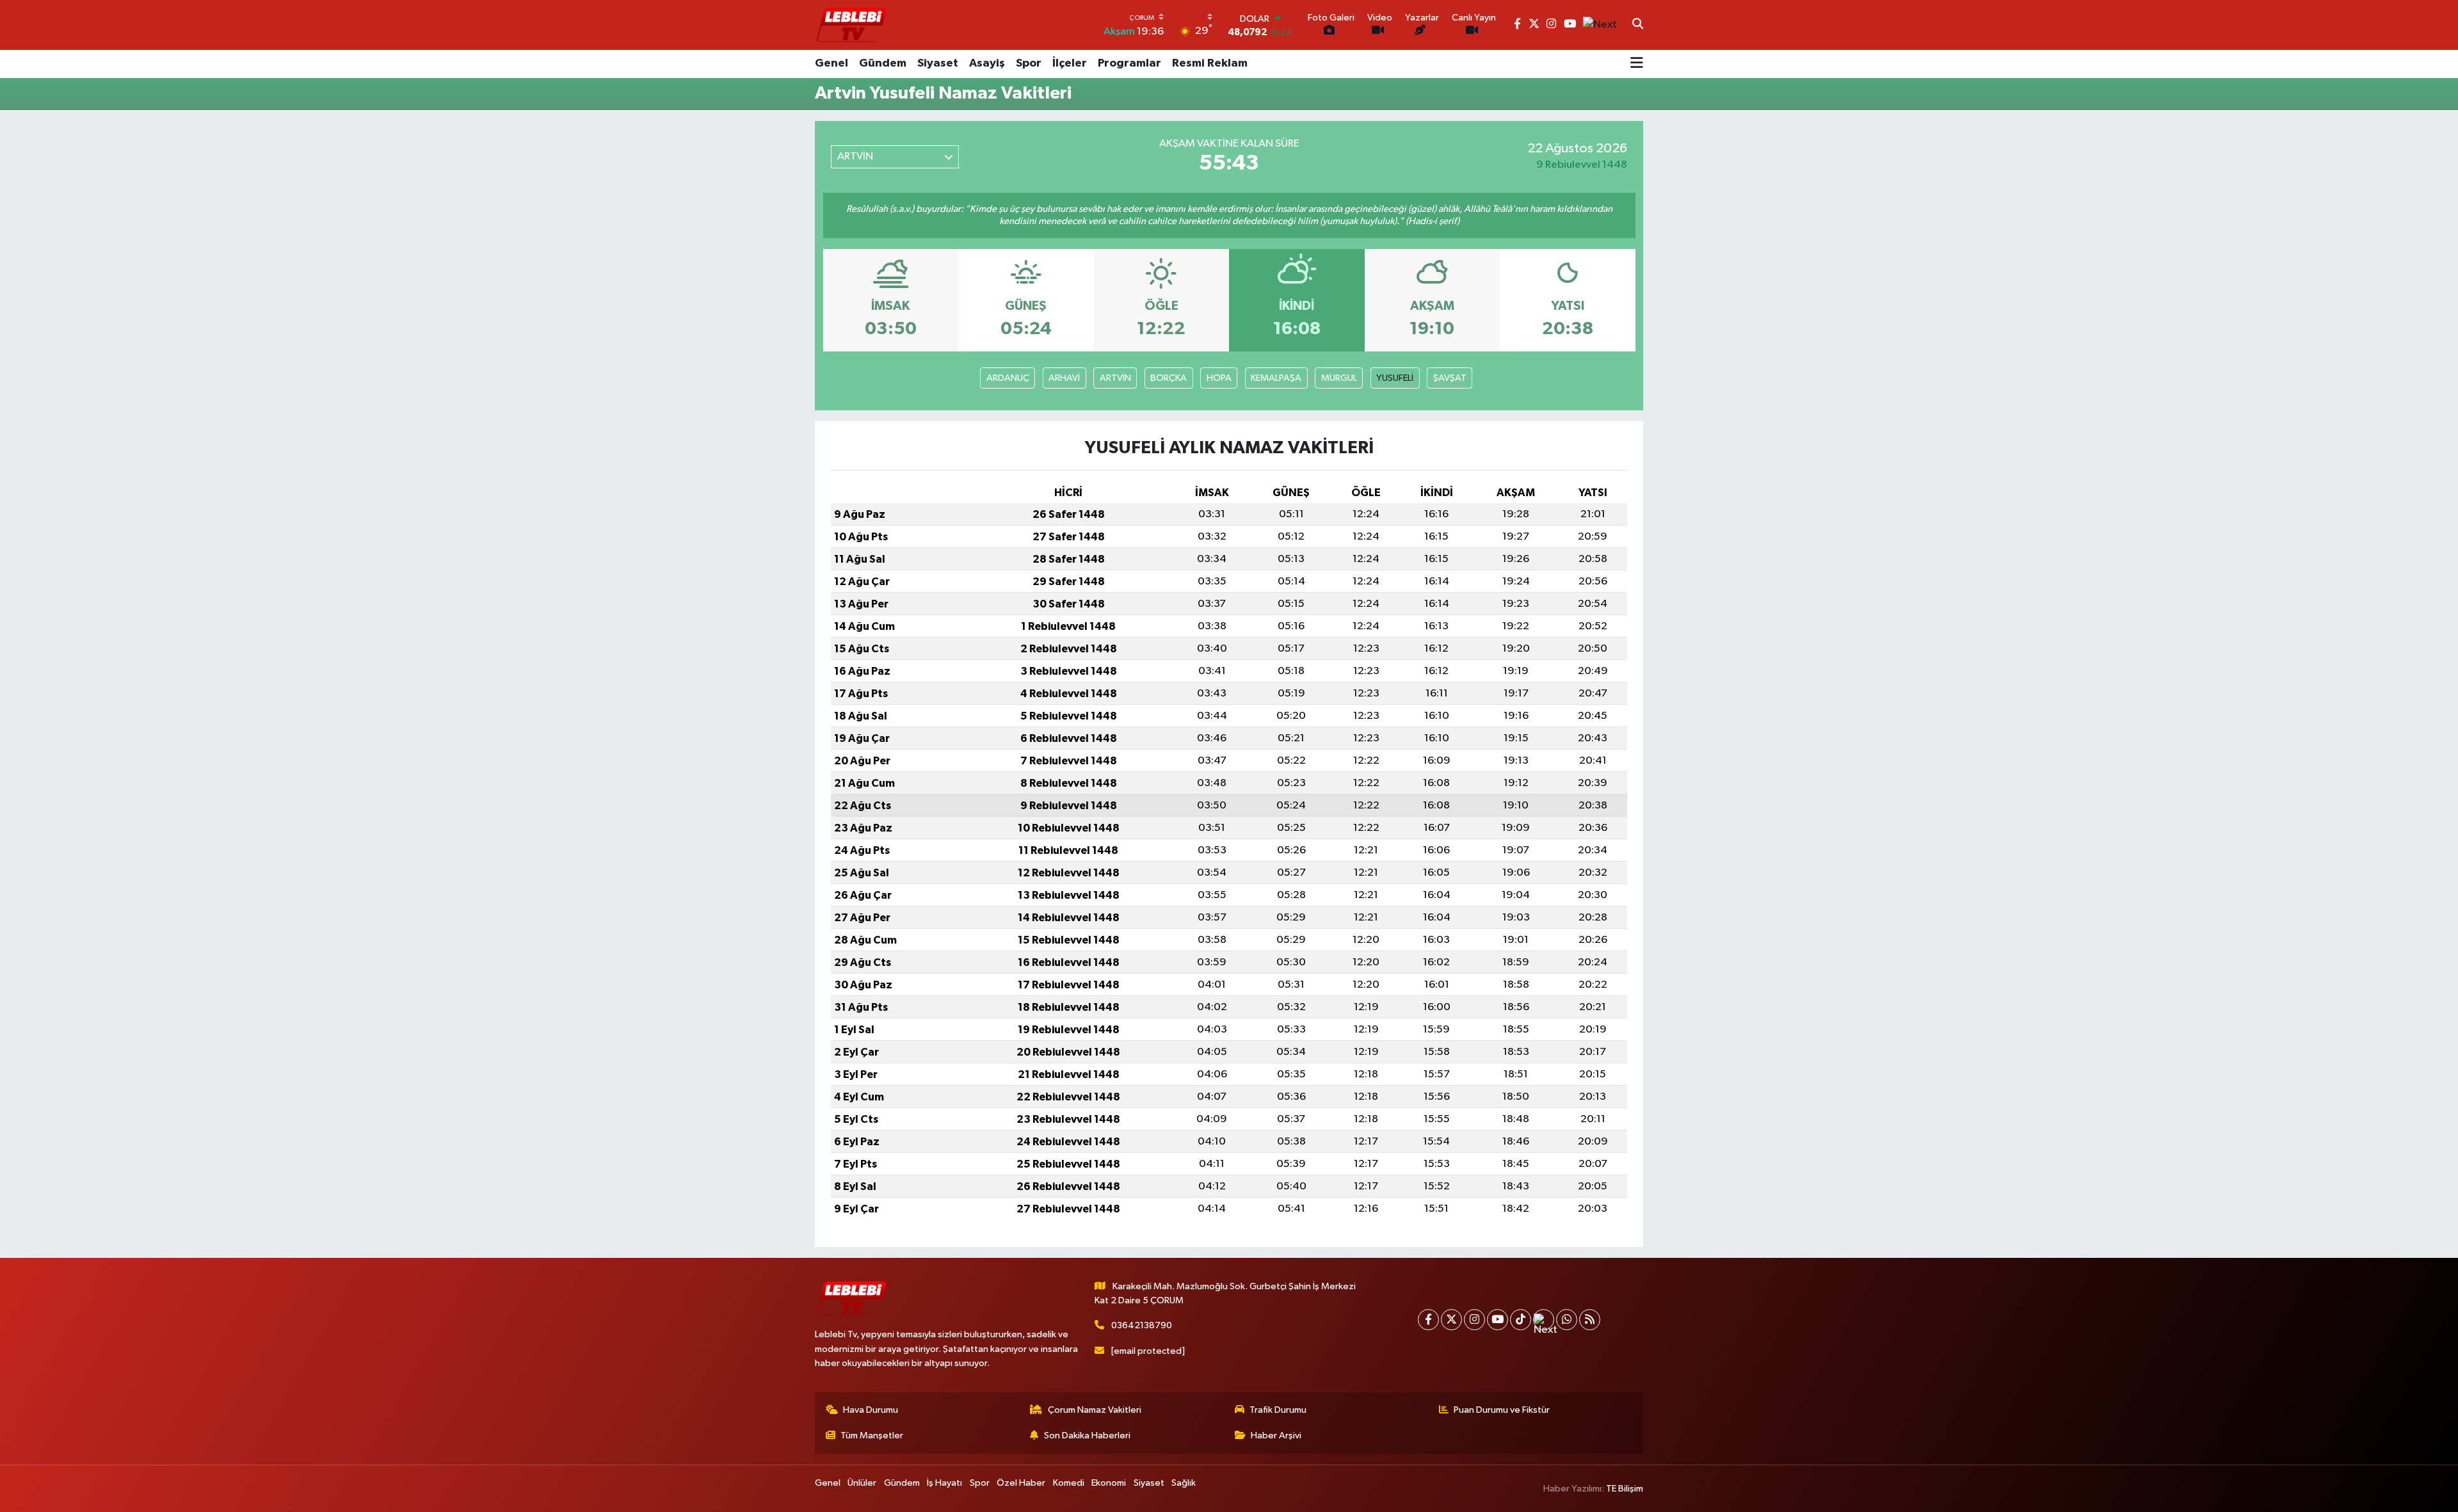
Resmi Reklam (1210, 63)
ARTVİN (1115, 378)
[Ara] (1638, 25)
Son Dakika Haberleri (1087, 1436)
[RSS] (1590, 1320)
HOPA (1219, 378)
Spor (1029, 63)
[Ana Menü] (1637, 64)
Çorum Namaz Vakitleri (1095, 1410)
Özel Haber (1021, 1483)
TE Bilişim (1625, 1489)
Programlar (1129, 63)
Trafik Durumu (1278, 1410)
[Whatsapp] (1567, 1320)
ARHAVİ (1064, 378)
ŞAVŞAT (1450, 378)
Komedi (1069, 1483)
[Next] (1544, 1320)
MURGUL (1339, 378)
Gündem (883, 63)
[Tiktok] (1521, 1320)
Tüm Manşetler (872, 1436)
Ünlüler (862, 1483)
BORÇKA (1169, 378)
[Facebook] (1428, 1320)
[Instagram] (1474, 1320)
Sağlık (1184, 1483)
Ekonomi (1109, 1483)
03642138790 (1142, 1325)
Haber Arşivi (1276, 1436)
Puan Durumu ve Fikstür (1502, 1410)
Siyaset (938, 63)
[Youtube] (1498, 1320)
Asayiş (987, 63)
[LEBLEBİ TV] (851, 25)
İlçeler (1070, 63)
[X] (1451, 1320)
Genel (831, 63)
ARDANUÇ (1008, 378)
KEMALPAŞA (1276, 378)
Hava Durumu (871, 1410)
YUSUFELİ (1395, 378)
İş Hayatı (944, 1483)
